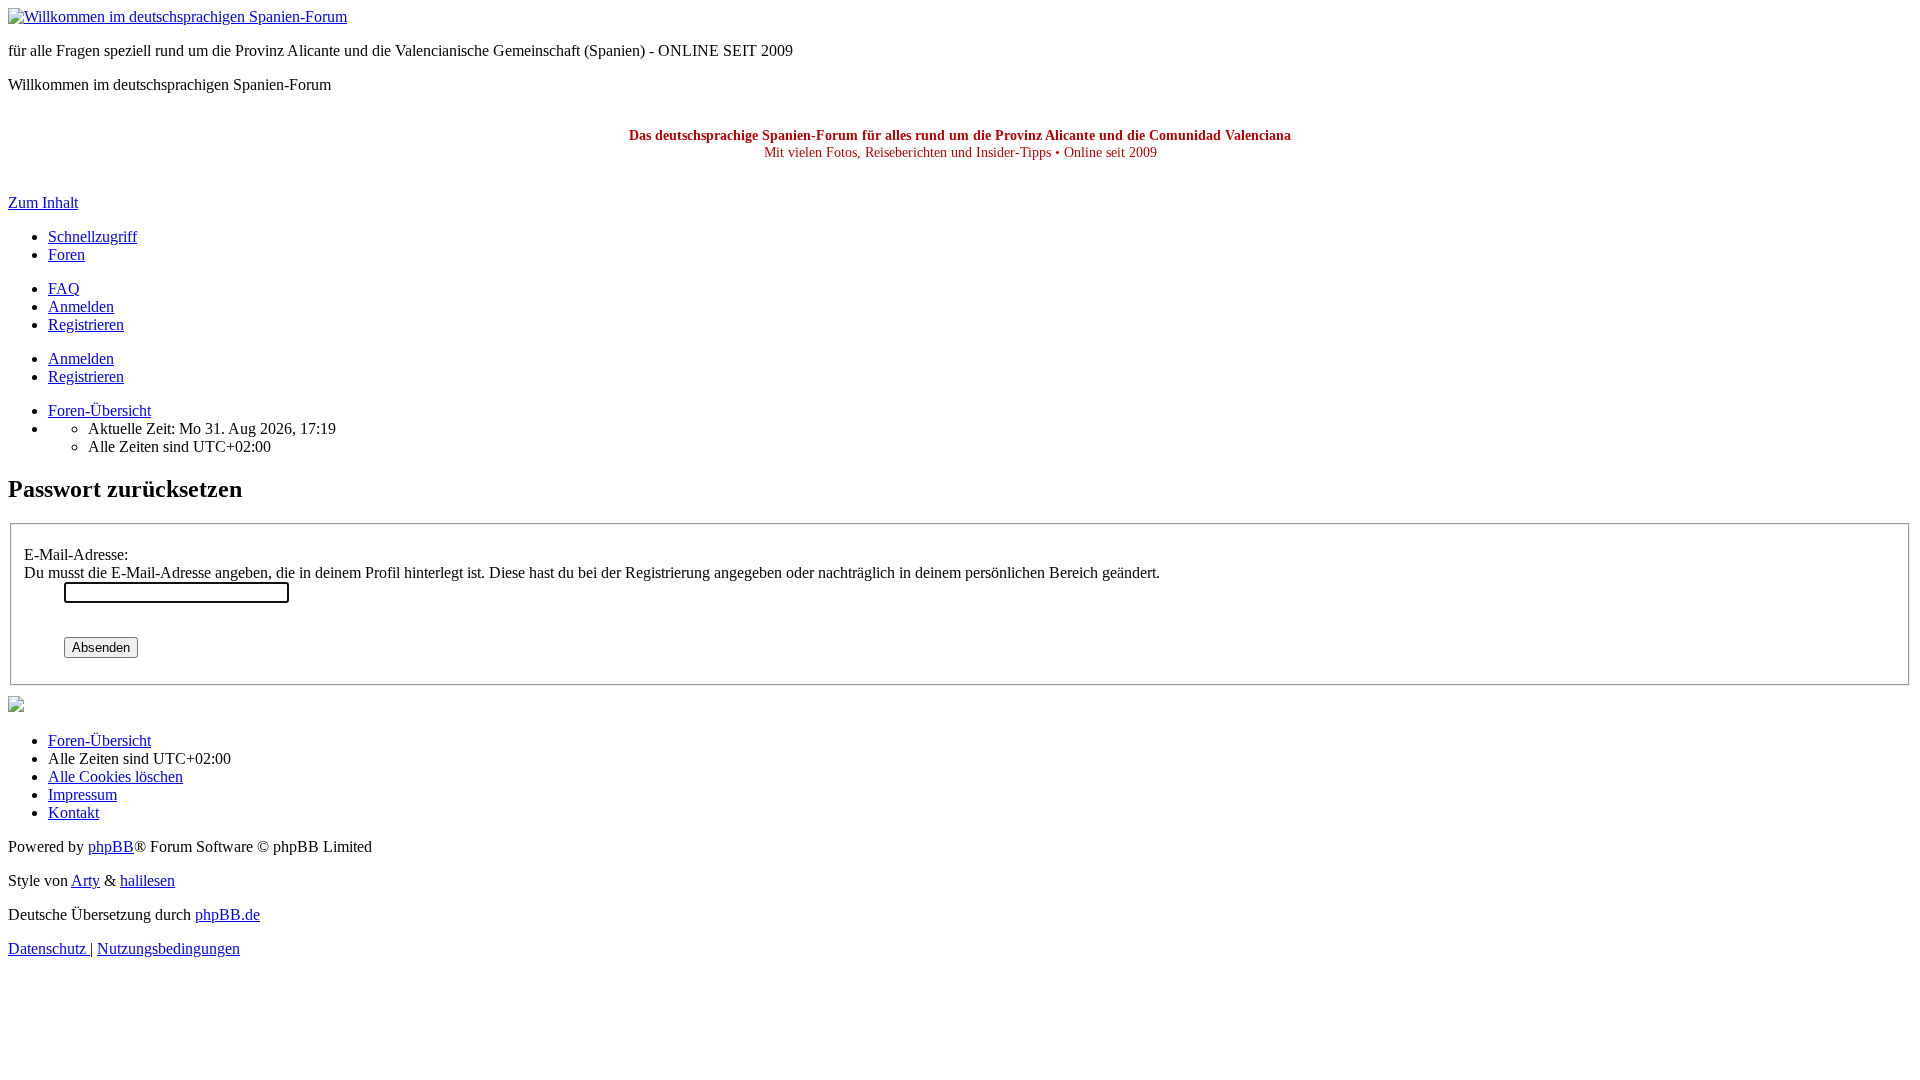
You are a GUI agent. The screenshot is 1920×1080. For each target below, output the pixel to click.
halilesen (147, 880)
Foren (66, 254)
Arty (85, 880)
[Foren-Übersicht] (177, 16)
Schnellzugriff (92, 236)
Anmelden (81, 358)
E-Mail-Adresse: (76, 554)
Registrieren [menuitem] (86, 324)
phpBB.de (227, 914)
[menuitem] (64, 288)
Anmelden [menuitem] (81, 306)
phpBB (111, 846)
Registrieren (86, 376)
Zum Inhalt (43, 202)
